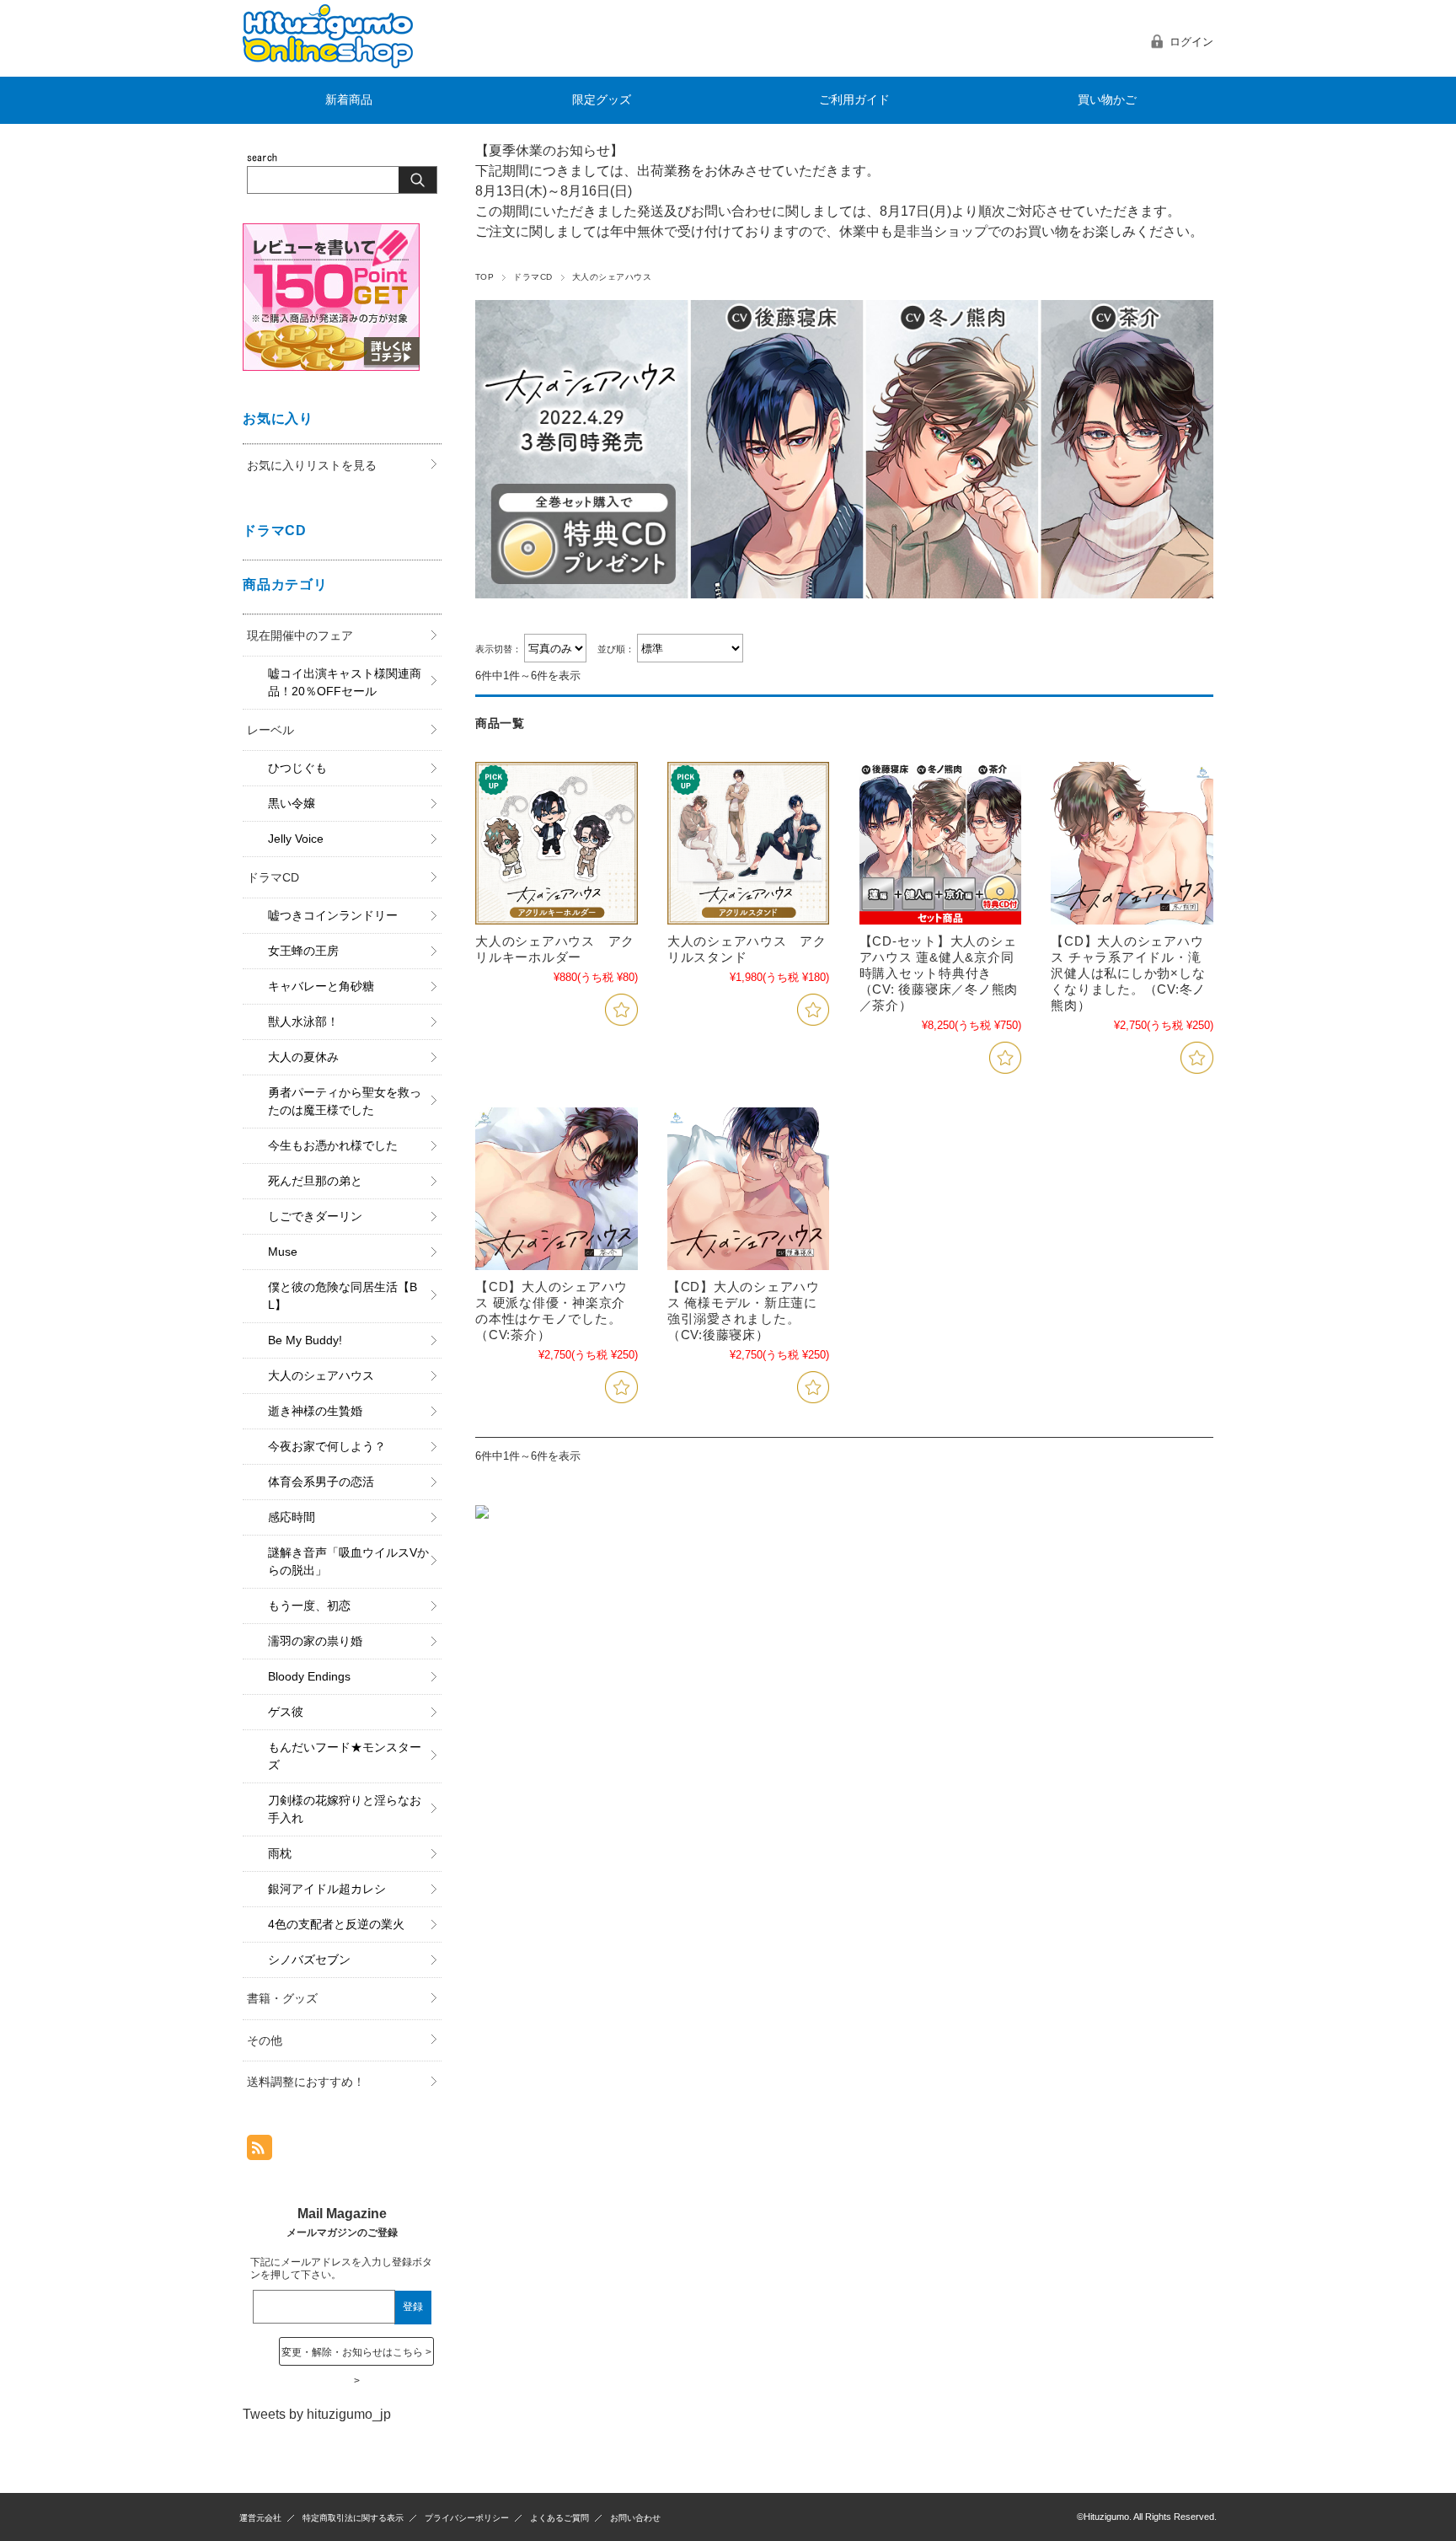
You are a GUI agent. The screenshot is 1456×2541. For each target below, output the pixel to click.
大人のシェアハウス (321, 1375)
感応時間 (292, 1517)
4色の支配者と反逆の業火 (336, 1924)
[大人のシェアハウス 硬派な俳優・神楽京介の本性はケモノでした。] (557, 1189)
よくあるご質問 (559, 2518)
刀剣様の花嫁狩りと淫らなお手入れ (345, 1809)
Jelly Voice (296, 839)
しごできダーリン (315, 1216)
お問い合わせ (635, 2518)
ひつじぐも (297, 768)
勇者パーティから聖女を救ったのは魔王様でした (345, 1101)
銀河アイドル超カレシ (327, 1889)
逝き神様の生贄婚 (315, 1411)
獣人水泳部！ (303, 1021)
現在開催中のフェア (300, 635)
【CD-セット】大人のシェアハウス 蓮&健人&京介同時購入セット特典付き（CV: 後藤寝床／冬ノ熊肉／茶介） (939, 973)
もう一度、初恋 (309, 1606)
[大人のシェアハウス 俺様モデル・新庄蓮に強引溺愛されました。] (749, 1189)
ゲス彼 (286, 1712)
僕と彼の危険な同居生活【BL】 (343, 1296)
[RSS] (260, 2151)
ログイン (1191, 42)
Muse (283, 1252)
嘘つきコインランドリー (333, 915)
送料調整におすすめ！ (306, 2082)
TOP (484, 277)
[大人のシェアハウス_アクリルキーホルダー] (557, 843)
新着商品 (349, 100)
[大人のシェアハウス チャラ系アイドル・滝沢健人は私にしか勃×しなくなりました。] (1132, 843)
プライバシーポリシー (467, 2518)
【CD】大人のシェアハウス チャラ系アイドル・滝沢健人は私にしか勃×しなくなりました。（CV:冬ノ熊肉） (1128, 973)
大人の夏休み (303, 1057)
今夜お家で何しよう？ (327, 1446)
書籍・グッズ (282, 1998)
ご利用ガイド (854, 100)
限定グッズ (602, 100)
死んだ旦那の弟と (315, 1181)
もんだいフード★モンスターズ (345, 1756)
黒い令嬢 (292, 803)
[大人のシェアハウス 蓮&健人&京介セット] (941, 843)
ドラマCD (533, 277)
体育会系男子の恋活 (321, 1482)
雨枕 (280, 1853)
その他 (265, 2040)
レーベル (270, 730)
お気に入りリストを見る (312, 465)
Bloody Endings (309, 1676)
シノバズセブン (309, 1959)
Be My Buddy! (305, 1340)
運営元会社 (260, 2518)
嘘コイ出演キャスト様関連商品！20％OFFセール (345, 682)
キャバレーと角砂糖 (321, 986)
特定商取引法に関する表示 (353, 2518)
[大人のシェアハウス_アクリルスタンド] (749, 843)
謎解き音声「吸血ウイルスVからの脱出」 (348, 1561)
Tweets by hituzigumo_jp (317, 2414)
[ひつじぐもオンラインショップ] (328, 64)
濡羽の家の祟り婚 (315, 1641)
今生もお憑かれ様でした (333, 1145)
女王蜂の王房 (303, 951)
